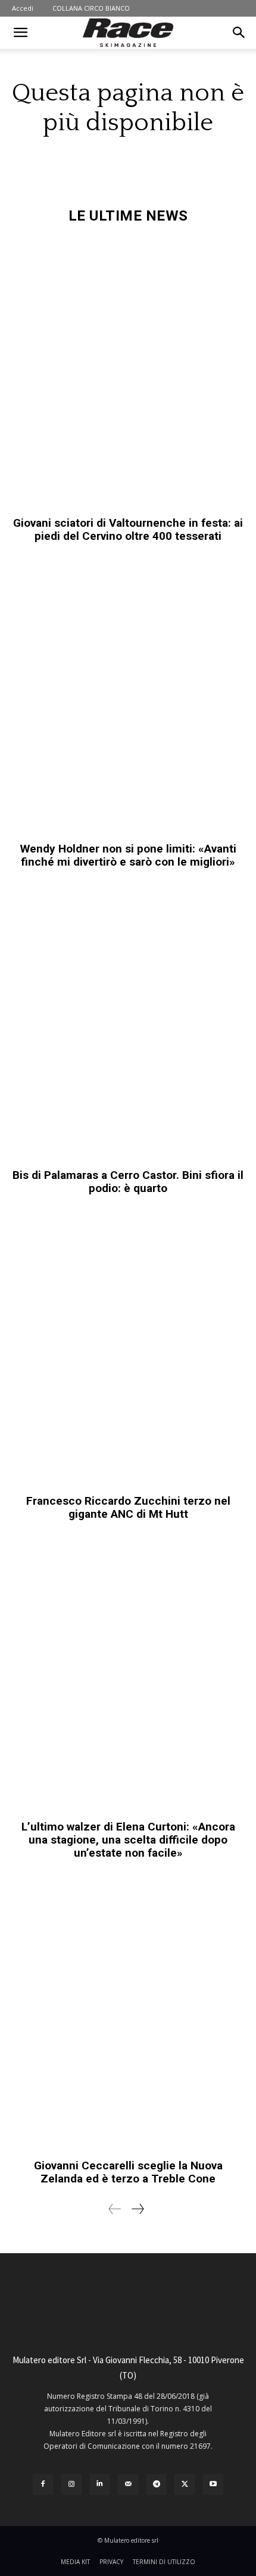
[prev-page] (115, 2209)
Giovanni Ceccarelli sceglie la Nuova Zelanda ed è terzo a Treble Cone (128, 2172)
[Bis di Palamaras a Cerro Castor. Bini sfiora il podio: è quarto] (128, 1025)
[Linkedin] (100, 2484)
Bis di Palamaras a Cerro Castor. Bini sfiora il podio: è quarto (128, 1182)
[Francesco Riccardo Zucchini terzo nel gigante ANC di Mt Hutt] (128, 1350)
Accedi (23, 8)
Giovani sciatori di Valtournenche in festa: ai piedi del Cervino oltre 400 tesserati (128, 529)
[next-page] (137, 2209)
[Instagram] (71, 2484)
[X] (185, 2484)
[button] (20, 33)
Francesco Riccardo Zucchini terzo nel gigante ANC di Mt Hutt (128, 1507)
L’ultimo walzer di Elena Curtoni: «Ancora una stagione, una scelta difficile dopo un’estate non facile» (128, 1840)
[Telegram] (157, 2484)
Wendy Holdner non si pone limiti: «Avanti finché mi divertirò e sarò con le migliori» (128, 855)
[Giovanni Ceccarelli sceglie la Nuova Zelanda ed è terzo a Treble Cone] (128, 2016)
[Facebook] (43, 2484)
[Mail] (128, 2484)
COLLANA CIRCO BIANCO (91, 8)
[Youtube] (213, 2484)
